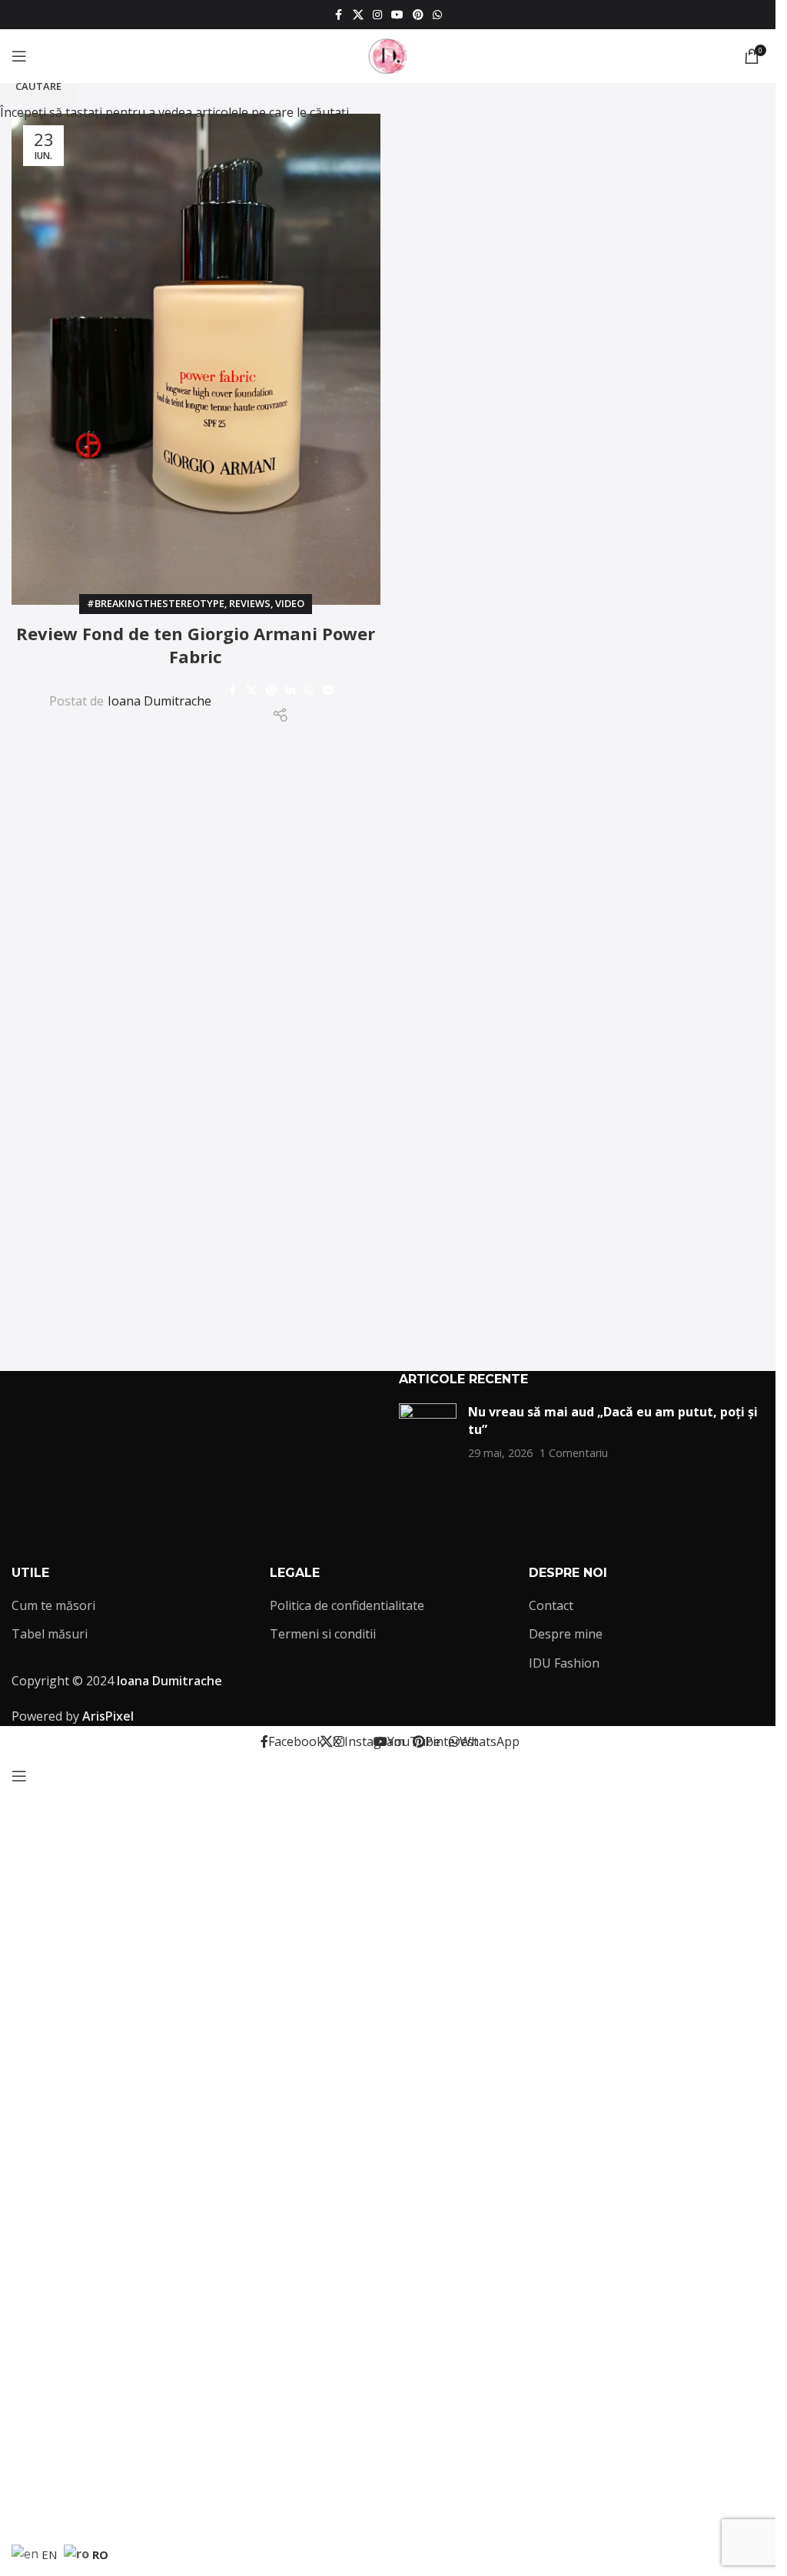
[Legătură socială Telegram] (328, 690)
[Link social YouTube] (397, 15)
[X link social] (358, 15)
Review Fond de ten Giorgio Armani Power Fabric (196, 645)
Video (290, 603)
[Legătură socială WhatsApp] (437, 15)
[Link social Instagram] (377, 15)
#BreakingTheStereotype (156, 603)
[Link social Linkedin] (291, 690)
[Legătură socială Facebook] (339, 15)
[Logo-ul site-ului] (388, 55)
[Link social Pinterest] (418, 15)
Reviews (250, 603)
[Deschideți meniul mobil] (19, 56)
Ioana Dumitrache (159, 701)
